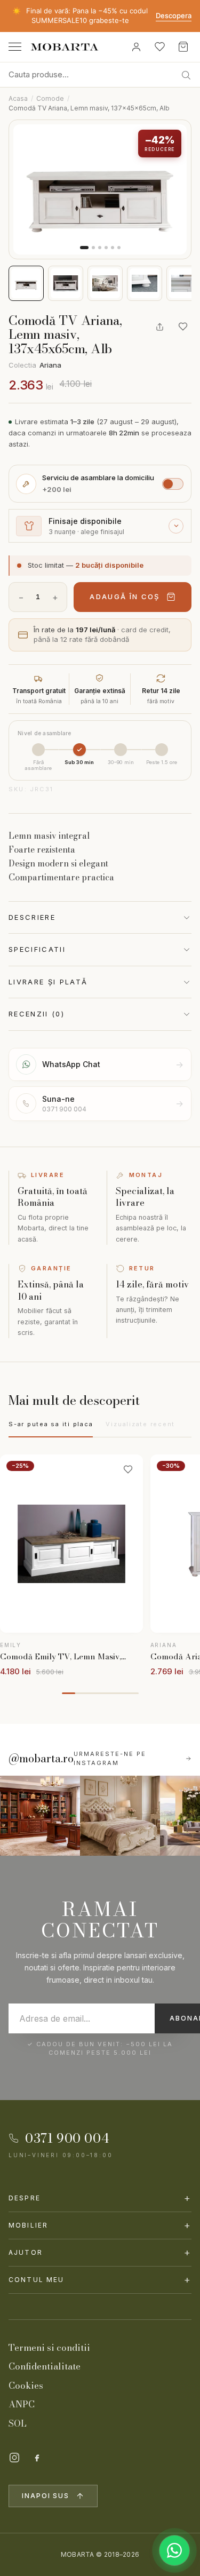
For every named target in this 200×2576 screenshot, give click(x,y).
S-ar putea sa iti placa (51, 1424)
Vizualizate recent (140, 1424)
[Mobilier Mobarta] (40, 1816)
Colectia (35, 365)
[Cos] (183, 47)
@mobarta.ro (41, 1759)
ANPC (22, 2404)
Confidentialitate (45, 2366)
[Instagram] (14, 2458)
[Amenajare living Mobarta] (120, 1816)
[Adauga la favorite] (183, 327)
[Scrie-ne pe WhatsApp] (174, 2550)
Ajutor (100, 2252)
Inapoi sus (46, 2496)
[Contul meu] (136, 47)
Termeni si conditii (49, 2348)
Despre (100, 2198)
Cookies (26, 2386)
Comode (50, 98)
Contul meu (100, 2280)
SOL (18, 2423)
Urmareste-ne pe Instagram (110, 1758)
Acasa (18, 98)
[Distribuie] (159, 327)
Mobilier (100, 2225)
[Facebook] (37, 2458)
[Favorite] (159, 47)
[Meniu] (15, 47)
